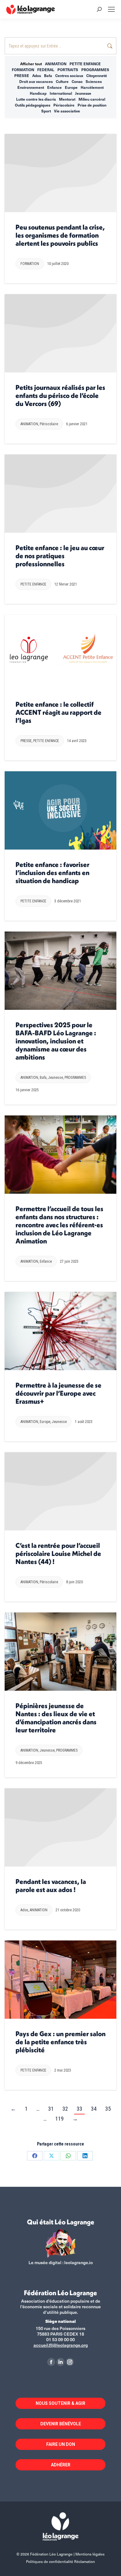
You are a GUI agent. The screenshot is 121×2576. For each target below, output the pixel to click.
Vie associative (67, 111)
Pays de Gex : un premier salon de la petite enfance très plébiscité (60, 2042)
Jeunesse (83, 93)
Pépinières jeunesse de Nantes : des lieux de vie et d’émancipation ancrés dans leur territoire (56, 1718)
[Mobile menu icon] (111, 9)
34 (94, 2109)
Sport (46, 111)
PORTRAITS (68, 70)
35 (108, 2109)
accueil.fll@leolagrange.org (61, 2345)
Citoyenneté (97, 75)
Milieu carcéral (92, 99)
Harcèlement (92, 87)
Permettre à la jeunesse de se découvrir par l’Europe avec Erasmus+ (58, 1393)
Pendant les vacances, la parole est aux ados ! (51, 1885)
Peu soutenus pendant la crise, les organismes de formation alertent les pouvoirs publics (60, 235)
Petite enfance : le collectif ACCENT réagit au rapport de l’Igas (58, 712)
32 (65, 2109)
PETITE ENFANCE (85, 64)
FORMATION (23, 70)
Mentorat (67, 99)
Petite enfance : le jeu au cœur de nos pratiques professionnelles (60, 556)
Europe (71, 87)
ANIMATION (56, 64)
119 (59, 2119)
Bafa (48, 75)
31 (51, 2109)
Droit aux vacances (36, 81)
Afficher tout (31, 64)
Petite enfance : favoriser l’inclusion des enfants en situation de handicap (52, 873)
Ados (37, 75)
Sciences (94, 81)
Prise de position (92, 105)
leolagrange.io (78, 2262)
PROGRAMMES (95, 70)
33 (79, 2109)
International (61, 93)
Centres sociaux (69, 75)
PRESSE (22, 75)
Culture (62, 81)
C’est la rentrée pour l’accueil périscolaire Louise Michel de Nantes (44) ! (58, 1553)
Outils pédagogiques (33, 105)
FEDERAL (46, 70)
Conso (77, 81)
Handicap (38, 93)
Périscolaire (64, 105)
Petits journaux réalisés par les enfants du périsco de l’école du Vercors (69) (60, 395)
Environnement (31, 87)
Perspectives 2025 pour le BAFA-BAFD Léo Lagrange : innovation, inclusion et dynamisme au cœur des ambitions (56, 1041)
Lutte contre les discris (36, 99)
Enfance (54, 87)
